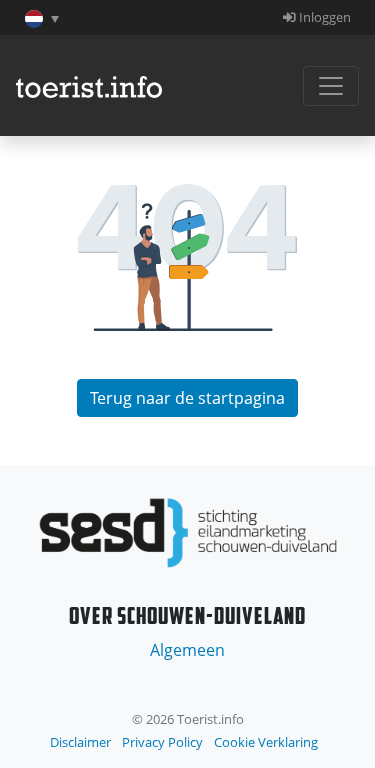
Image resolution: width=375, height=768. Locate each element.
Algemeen (187, 650)
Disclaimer (80, 742)
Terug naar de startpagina (187, 398)
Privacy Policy (162, 742)
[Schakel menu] (331, 86)
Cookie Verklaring (266, 742)
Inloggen (323, 17)
